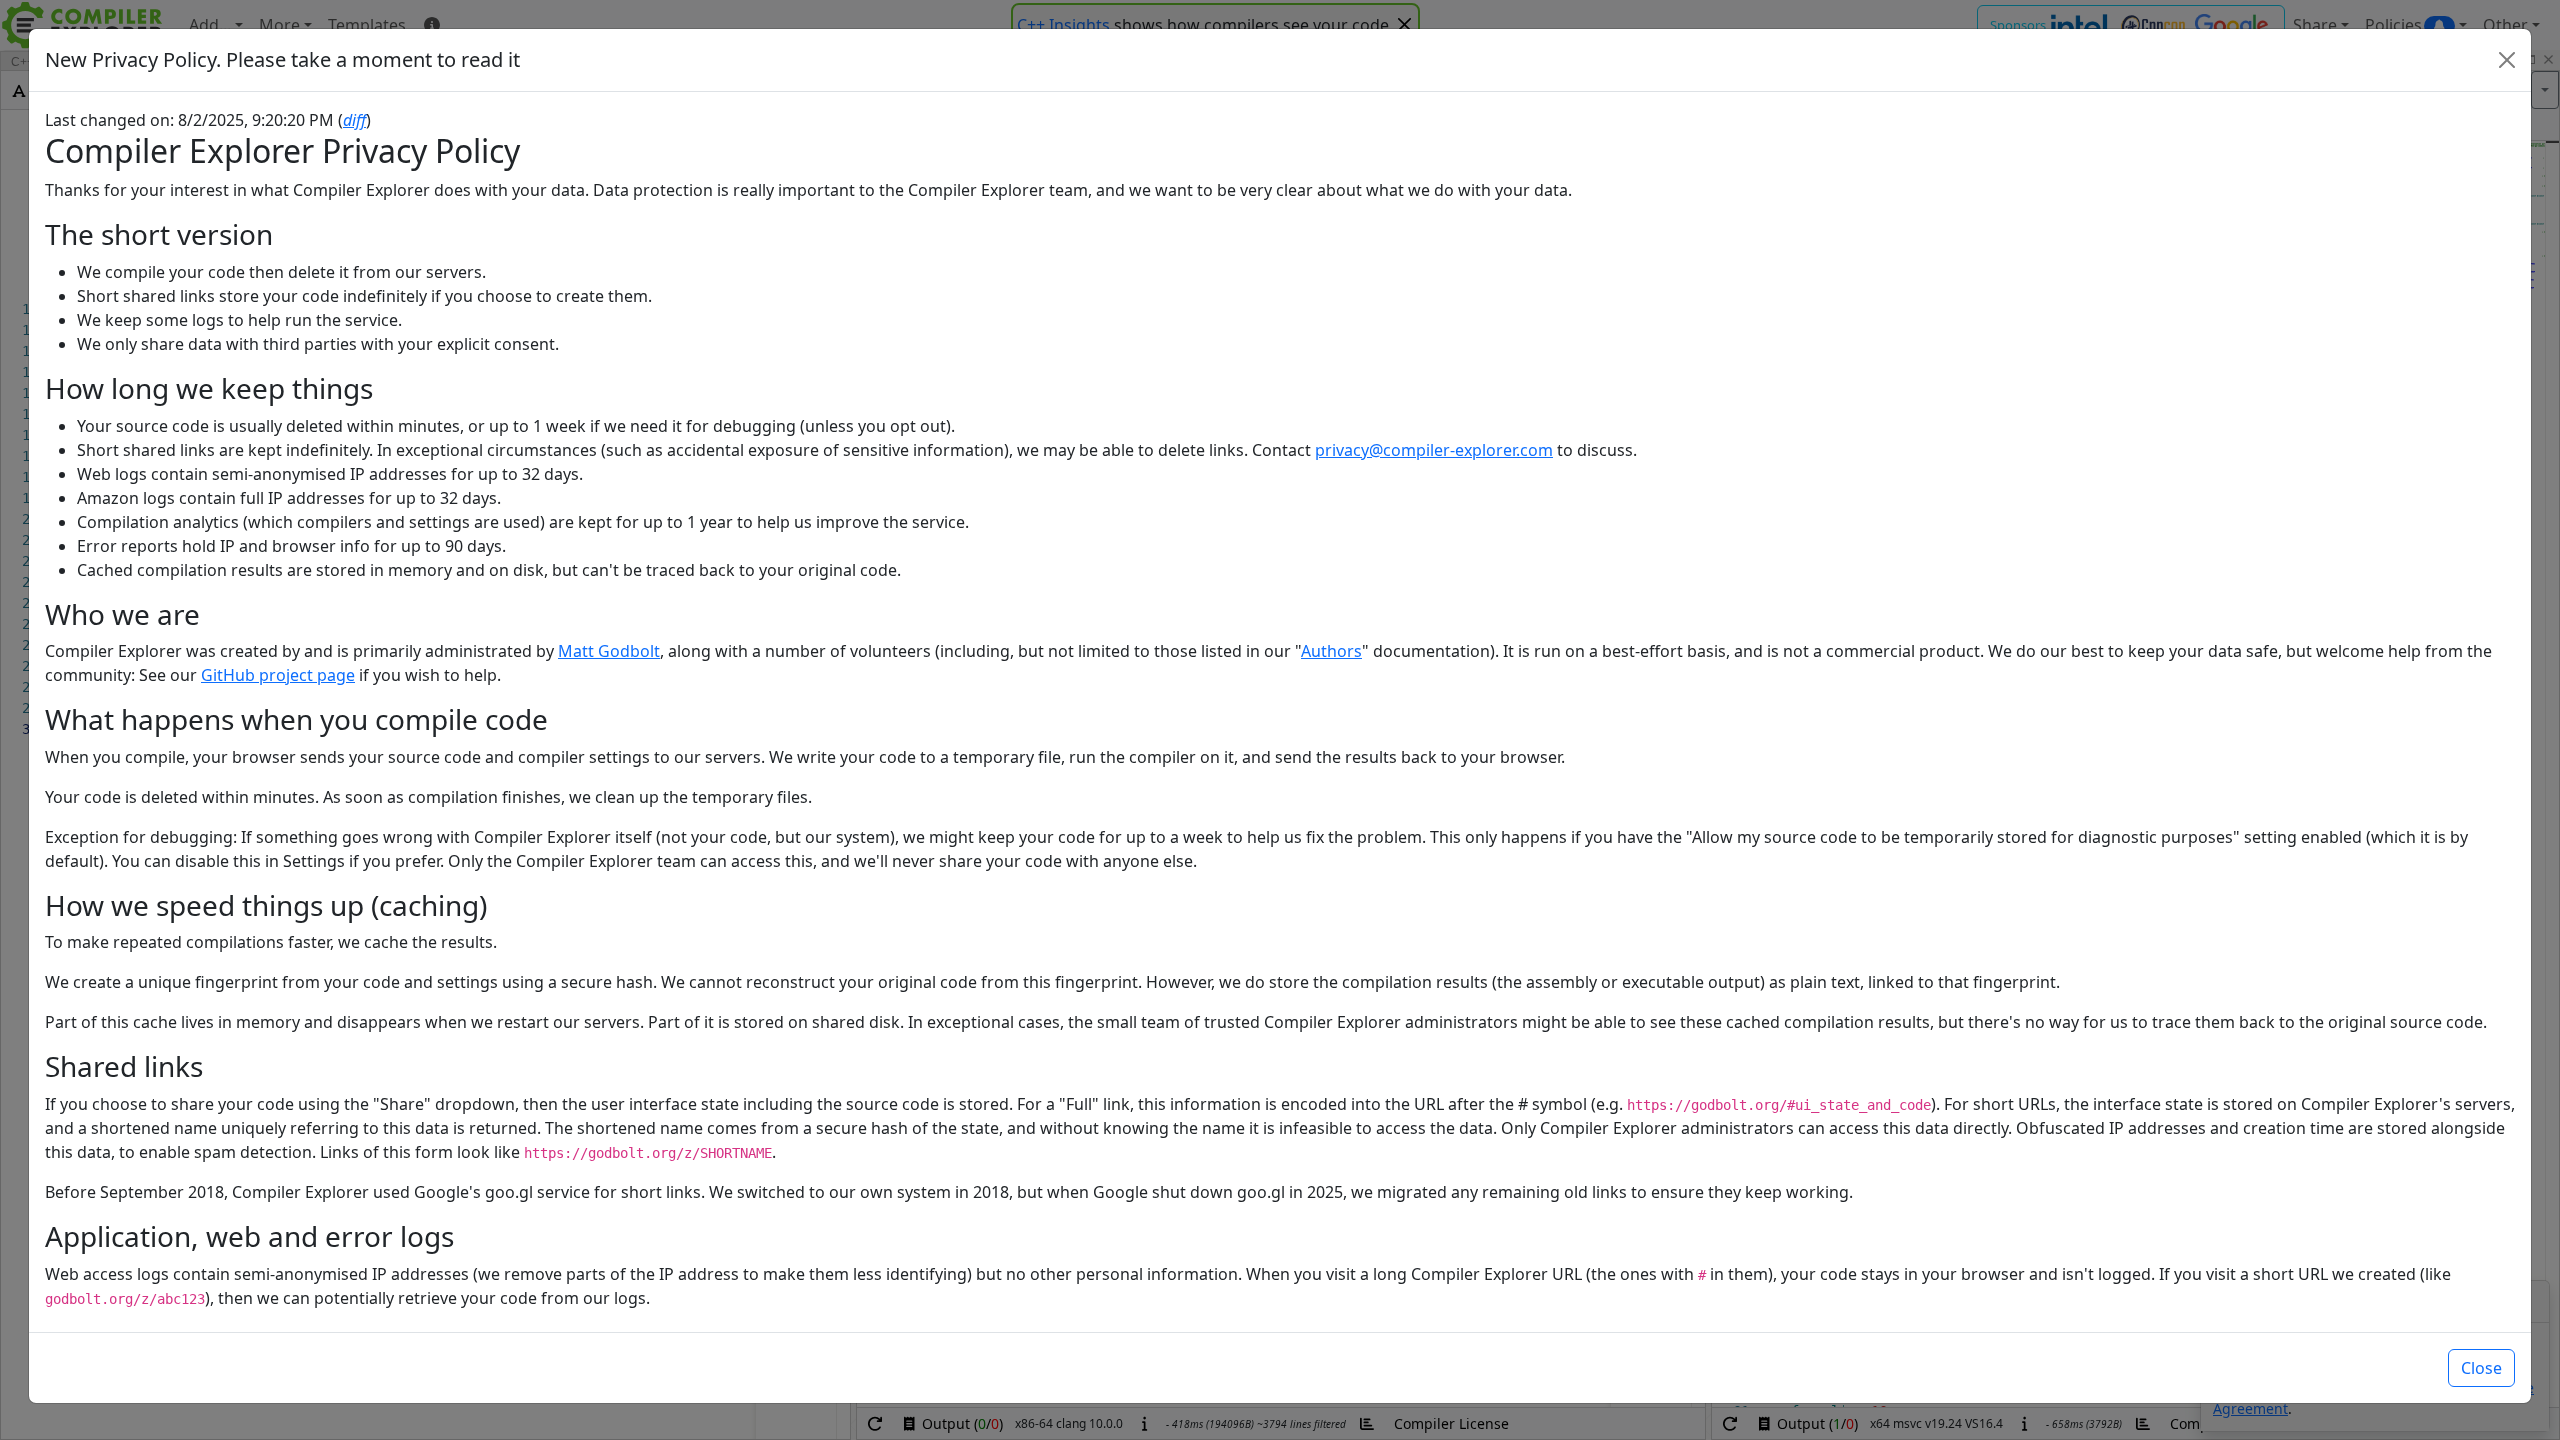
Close (2481, 1368)
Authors (1331, 651)
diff (354, 120)
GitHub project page (278, 675)
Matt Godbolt (609, 651)
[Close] (2507, 60)
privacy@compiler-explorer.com (1434, 450)
